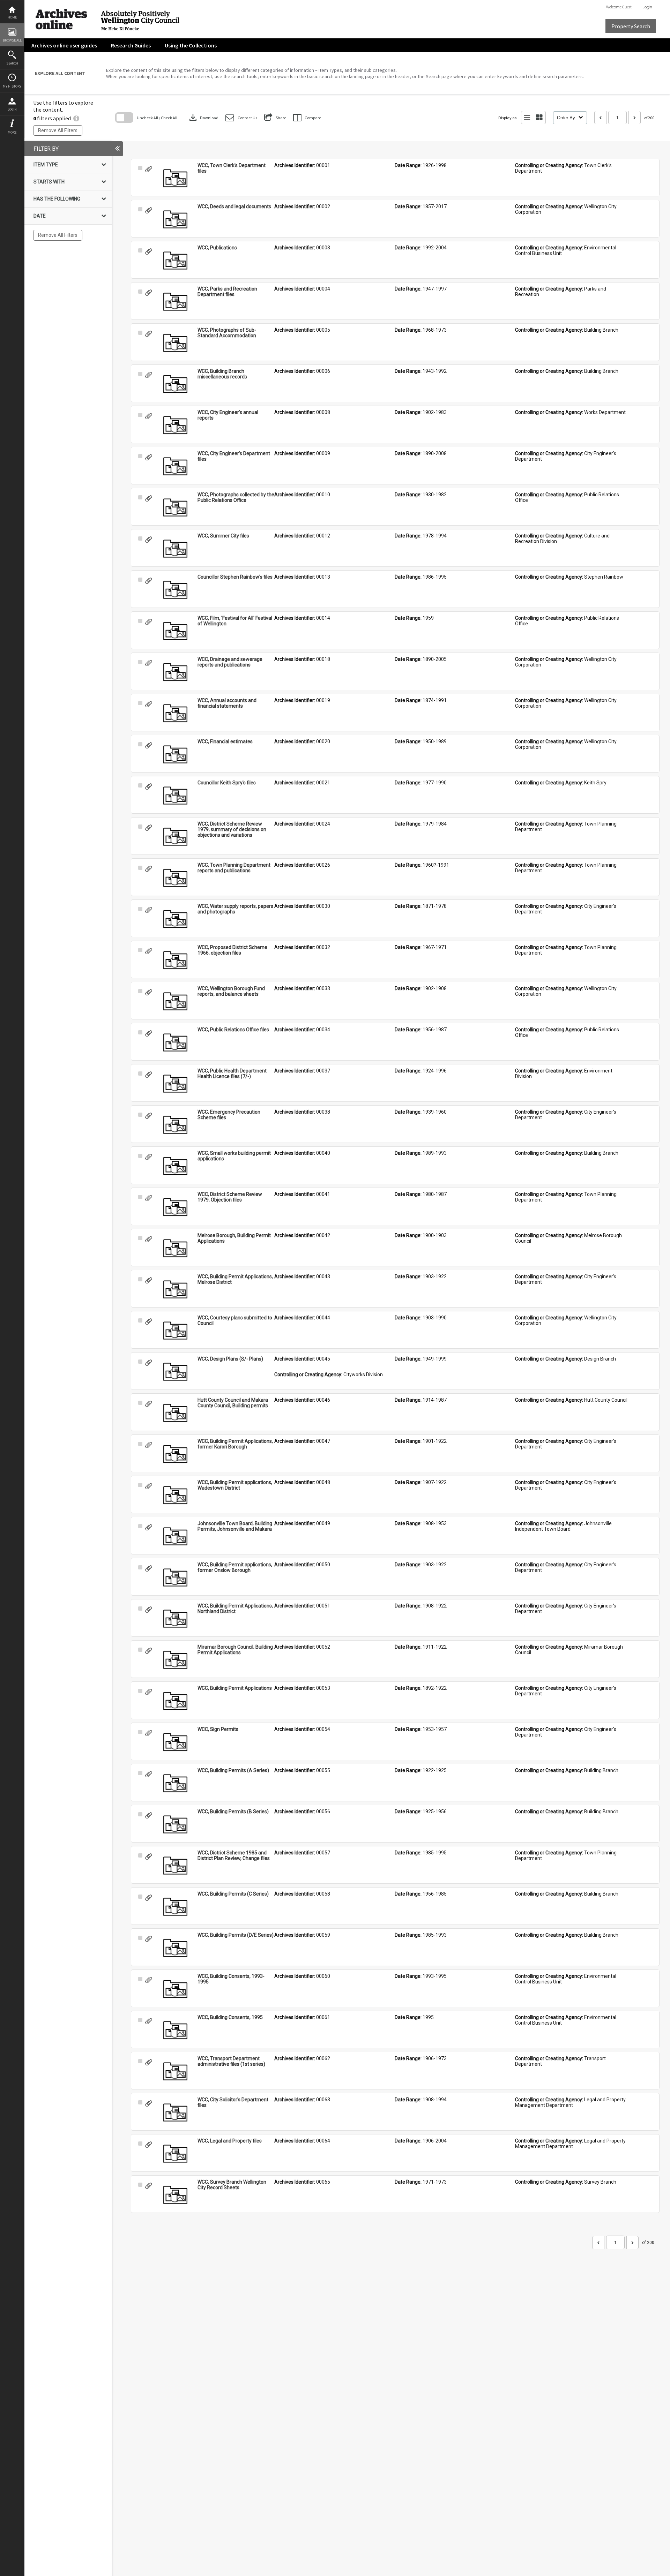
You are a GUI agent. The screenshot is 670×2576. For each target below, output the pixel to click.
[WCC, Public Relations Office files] (175, 1042)
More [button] (12, 132)
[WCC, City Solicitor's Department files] (175, 2112)
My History (12, 86)
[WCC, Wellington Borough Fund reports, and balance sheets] (175, 1001)
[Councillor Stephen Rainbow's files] (175, 590)
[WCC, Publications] (175, 261)
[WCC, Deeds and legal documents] (175, 219)
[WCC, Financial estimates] (175, 754)
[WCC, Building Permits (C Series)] (175, 1907)
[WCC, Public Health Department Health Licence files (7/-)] (175, 1084)
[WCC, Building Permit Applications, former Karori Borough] (175, 1454)
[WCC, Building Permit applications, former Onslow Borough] (175, 1577)
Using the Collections (191, 45)
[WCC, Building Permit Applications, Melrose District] (175, 1289)
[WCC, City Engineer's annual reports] (175, 425)
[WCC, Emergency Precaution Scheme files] (175, 1125)
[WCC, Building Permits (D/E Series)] (175, 1948)
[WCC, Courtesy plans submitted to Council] (175, 1331)
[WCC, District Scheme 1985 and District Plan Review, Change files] (175, 1866)
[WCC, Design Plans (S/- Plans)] (175, 1372)
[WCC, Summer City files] (175, 549)
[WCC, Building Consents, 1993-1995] (175, 1989)
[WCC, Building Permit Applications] (175, 1701)
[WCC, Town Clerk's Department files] (175, 178)
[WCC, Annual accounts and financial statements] (175, 713)
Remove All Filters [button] (58, 130)
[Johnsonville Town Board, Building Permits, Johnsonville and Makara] (175, 1536)
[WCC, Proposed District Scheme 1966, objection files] (175, 960)
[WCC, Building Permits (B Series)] (175, 1824)
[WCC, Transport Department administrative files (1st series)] (175, 2071)
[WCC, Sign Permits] (175, 1742)
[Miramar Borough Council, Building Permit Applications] (175, 1660)
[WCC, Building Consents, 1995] (175, 2030)
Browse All (12, 40)
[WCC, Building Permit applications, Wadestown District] (175, 1495)
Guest (627, 7)
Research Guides (131, 45)
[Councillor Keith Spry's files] (175, 796)
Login (12, 109)
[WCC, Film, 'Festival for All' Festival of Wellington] (175, 631)
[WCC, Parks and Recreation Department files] (175, 302)
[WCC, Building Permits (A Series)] (175, 1783)
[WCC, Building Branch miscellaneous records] (175, 384)
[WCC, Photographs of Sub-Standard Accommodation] (175, 343)
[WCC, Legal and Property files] (175, 2154)
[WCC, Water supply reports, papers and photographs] (175, 919)
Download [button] (203, 118)
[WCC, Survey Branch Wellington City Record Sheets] (175, 2195)
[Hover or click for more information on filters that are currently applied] (76, 118)
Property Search (631, 26)
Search (12, 63)
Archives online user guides (64, 45)
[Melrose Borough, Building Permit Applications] (175, 1248)
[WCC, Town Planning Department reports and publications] (175, 878)
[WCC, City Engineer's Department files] (175, 466)
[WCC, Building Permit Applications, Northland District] (175, 1619)
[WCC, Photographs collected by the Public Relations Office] (175, 507)
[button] (241, 118)
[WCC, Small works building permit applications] (175, 1166)
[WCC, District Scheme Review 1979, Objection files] (175, 1207)
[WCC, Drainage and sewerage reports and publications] (175, 672)
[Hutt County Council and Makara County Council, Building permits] (175, 1413)
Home (12, 17)
